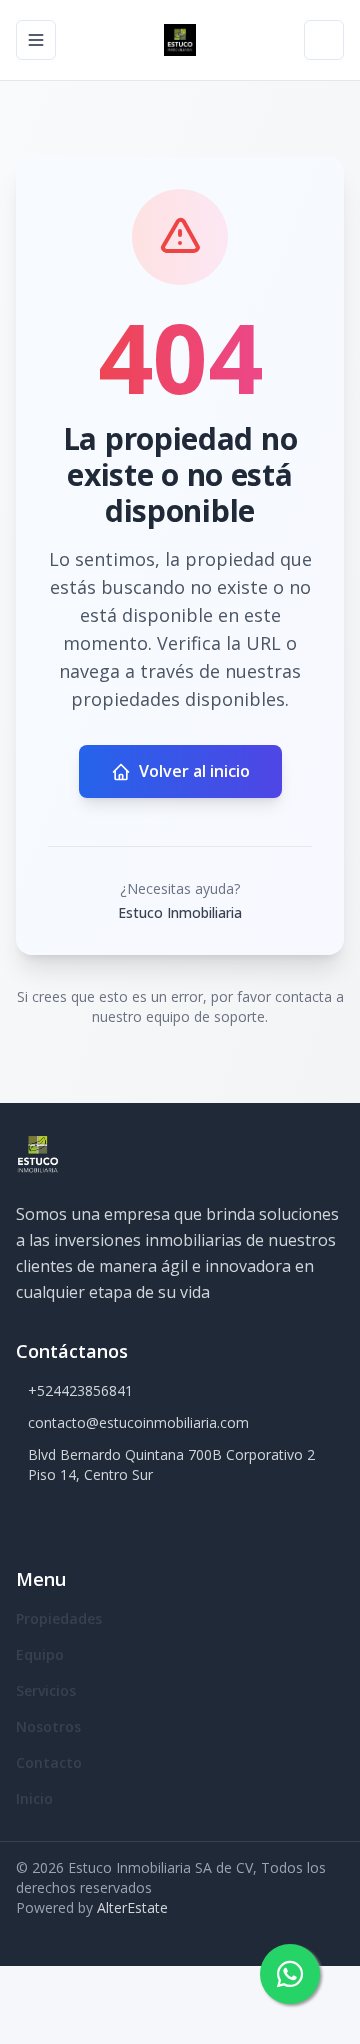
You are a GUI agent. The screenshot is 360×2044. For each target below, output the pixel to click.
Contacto (49, 1762)
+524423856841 (80, 1390)
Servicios (46, 1690)
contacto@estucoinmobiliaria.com (138, 1422)
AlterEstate (132, 1907)
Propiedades (59, 1618)
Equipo (40, 1654)
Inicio (34, 1798)
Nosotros (48, 1726)
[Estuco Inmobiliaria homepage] (180, 40)
